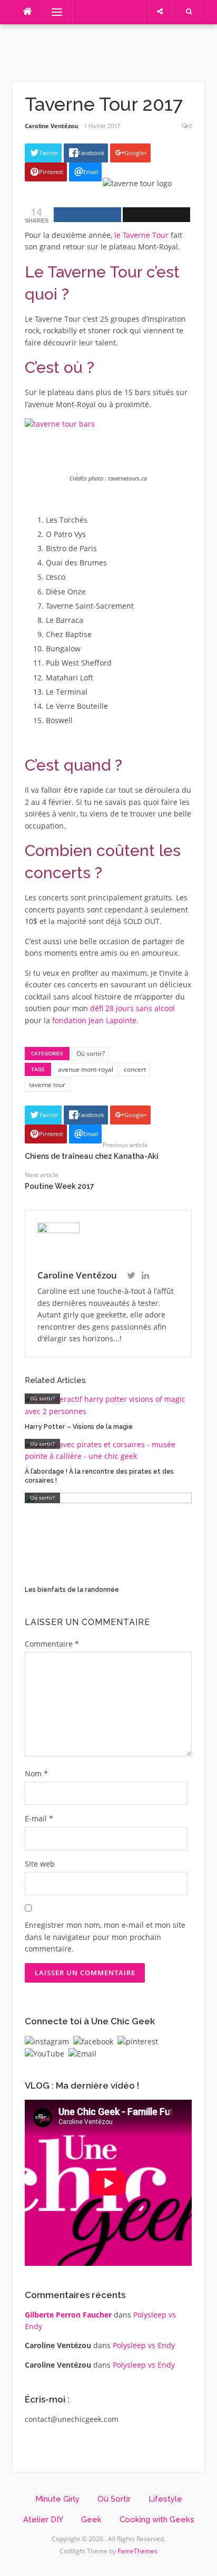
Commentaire (52, 1644)
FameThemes (137, 2551)
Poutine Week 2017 (60, 1186)
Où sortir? (91, 1054)
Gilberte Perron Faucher (68, 2315)
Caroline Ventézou (51, 126)
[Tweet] (156, 215)
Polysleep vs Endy (144, 2345)
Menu (52, 12)
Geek (91, 2520)
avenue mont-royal (86, 1069)
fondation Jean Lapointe (94, 1020)
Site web (40, 1864)
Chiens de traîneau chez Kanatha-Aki (92, 1156)
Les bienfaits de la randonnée (72, 1590)
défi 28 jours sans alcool (132, 1008)
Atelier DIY (43, 2520)
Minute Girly (57, 2499)
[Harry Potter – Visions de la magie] (108, 1405)
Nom (36, 1774)
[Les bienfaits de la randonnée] (108, 1536)
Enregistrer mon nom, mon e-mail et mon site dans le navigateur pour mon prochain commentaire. (105, 1937)
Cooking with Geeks (157, 2520)
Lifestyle (165, 2499)
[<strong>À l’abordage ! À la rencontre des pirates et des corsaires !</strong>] (108, 1450)
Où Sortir (114, 2499)
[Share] (87, 215)
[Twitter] (131, 1276)
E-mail (39, 1818)
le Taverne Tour (141, 235)
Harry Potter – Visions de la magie (79, 1427)
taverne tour (47, 1085)
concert (135, 1069)
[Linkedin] (145, 1276)
